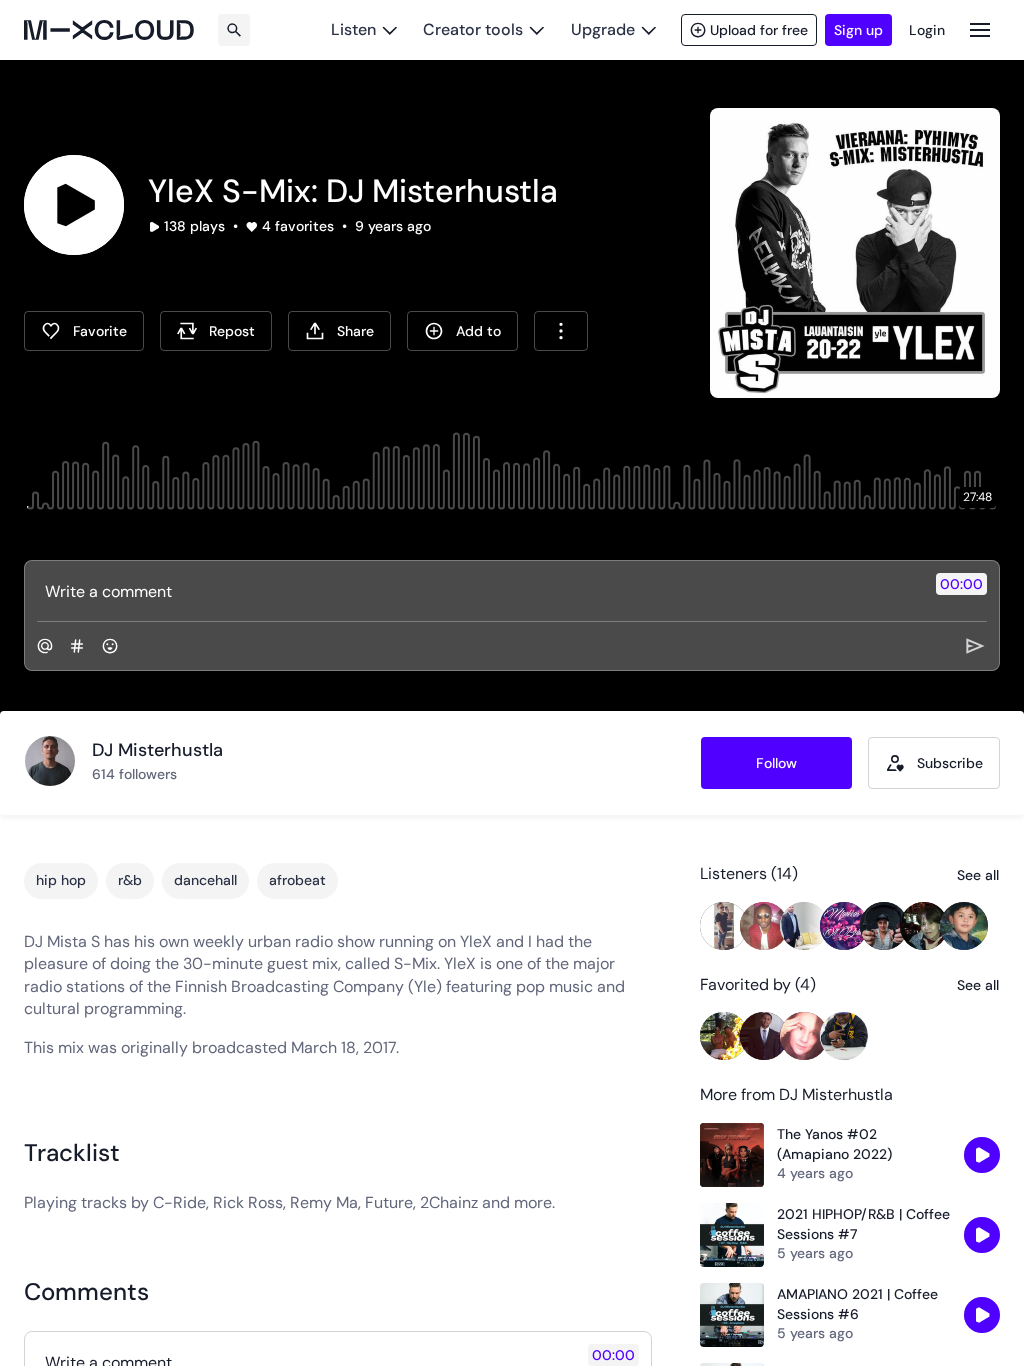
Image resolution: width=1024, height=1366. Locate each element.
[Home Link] (109, 30)
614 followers (134, 774)
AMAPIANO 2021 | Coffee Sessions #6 (857, 1304)
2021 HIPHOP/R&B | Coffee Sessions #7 (863, 1224)
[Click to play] (74, 205)
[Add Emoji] (110, 646)
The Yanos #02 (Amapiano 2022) (834, 1144)
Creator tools (473, 29)
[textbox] (478, 591)
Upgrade (603, 29)
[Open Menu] (980, 29)
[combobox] (561, 331)
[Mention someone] (45, 646)
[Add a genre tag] (77, 646)
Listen (353, 29)
